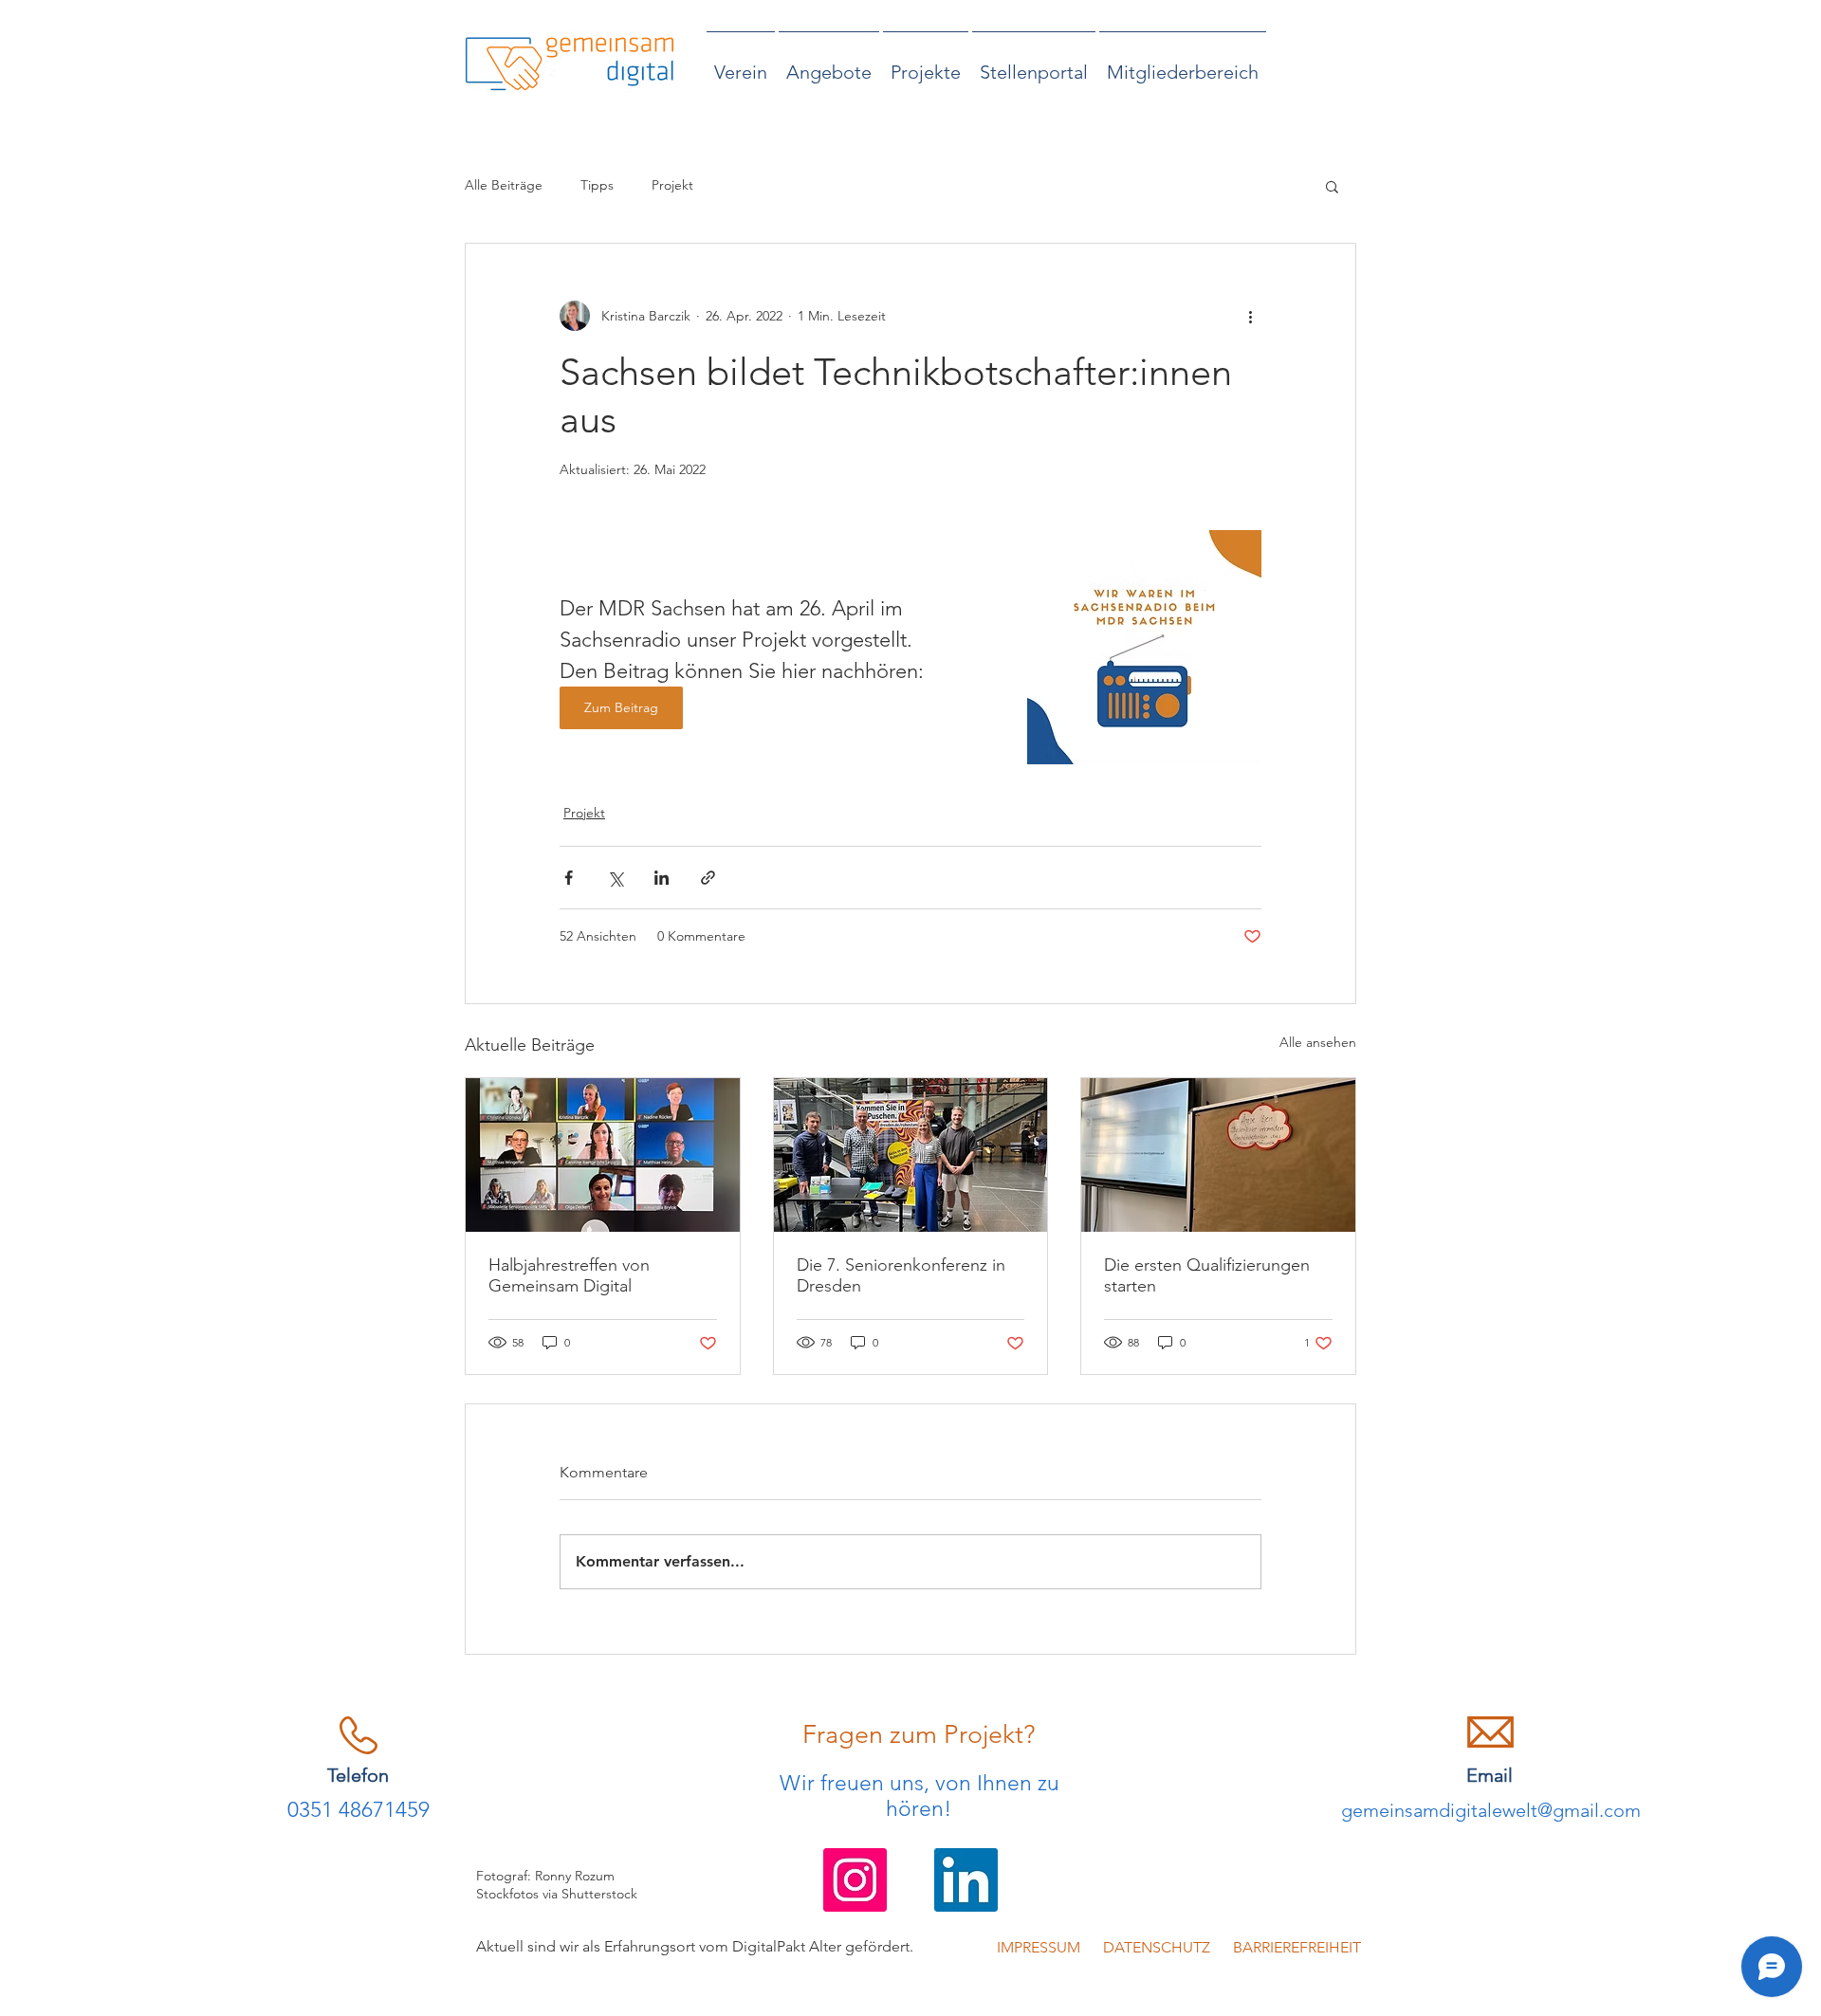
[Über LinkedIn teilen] (662, 878)
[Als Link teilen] (708, 878)
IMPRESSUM (1040, 1947)
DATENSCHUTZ (1155, 1947)
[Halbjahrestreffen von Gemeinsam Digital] (603, 1155)
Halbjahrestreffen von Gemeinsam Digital (569, 1275)
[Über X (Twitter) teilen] (615, 878)
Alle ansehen (1318, 1042)
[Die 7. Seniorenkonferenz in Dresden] (911, 1155)
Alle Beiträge (504, 185)
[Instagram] (855, 1880)
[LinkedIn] (966, 1880)
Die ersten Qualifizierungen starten (1207, 1275)
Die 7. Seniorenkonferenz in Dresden (901, 1275)
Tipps (597, 185)
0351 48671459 (359, 1810)
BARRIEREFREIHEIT (1286, 1947)
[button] (1332, 186)
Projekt (672, 185)
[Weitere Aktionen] (1250, 316)
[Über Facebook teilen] (569, 878)
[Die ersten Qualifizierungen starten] (1218, 1155)
